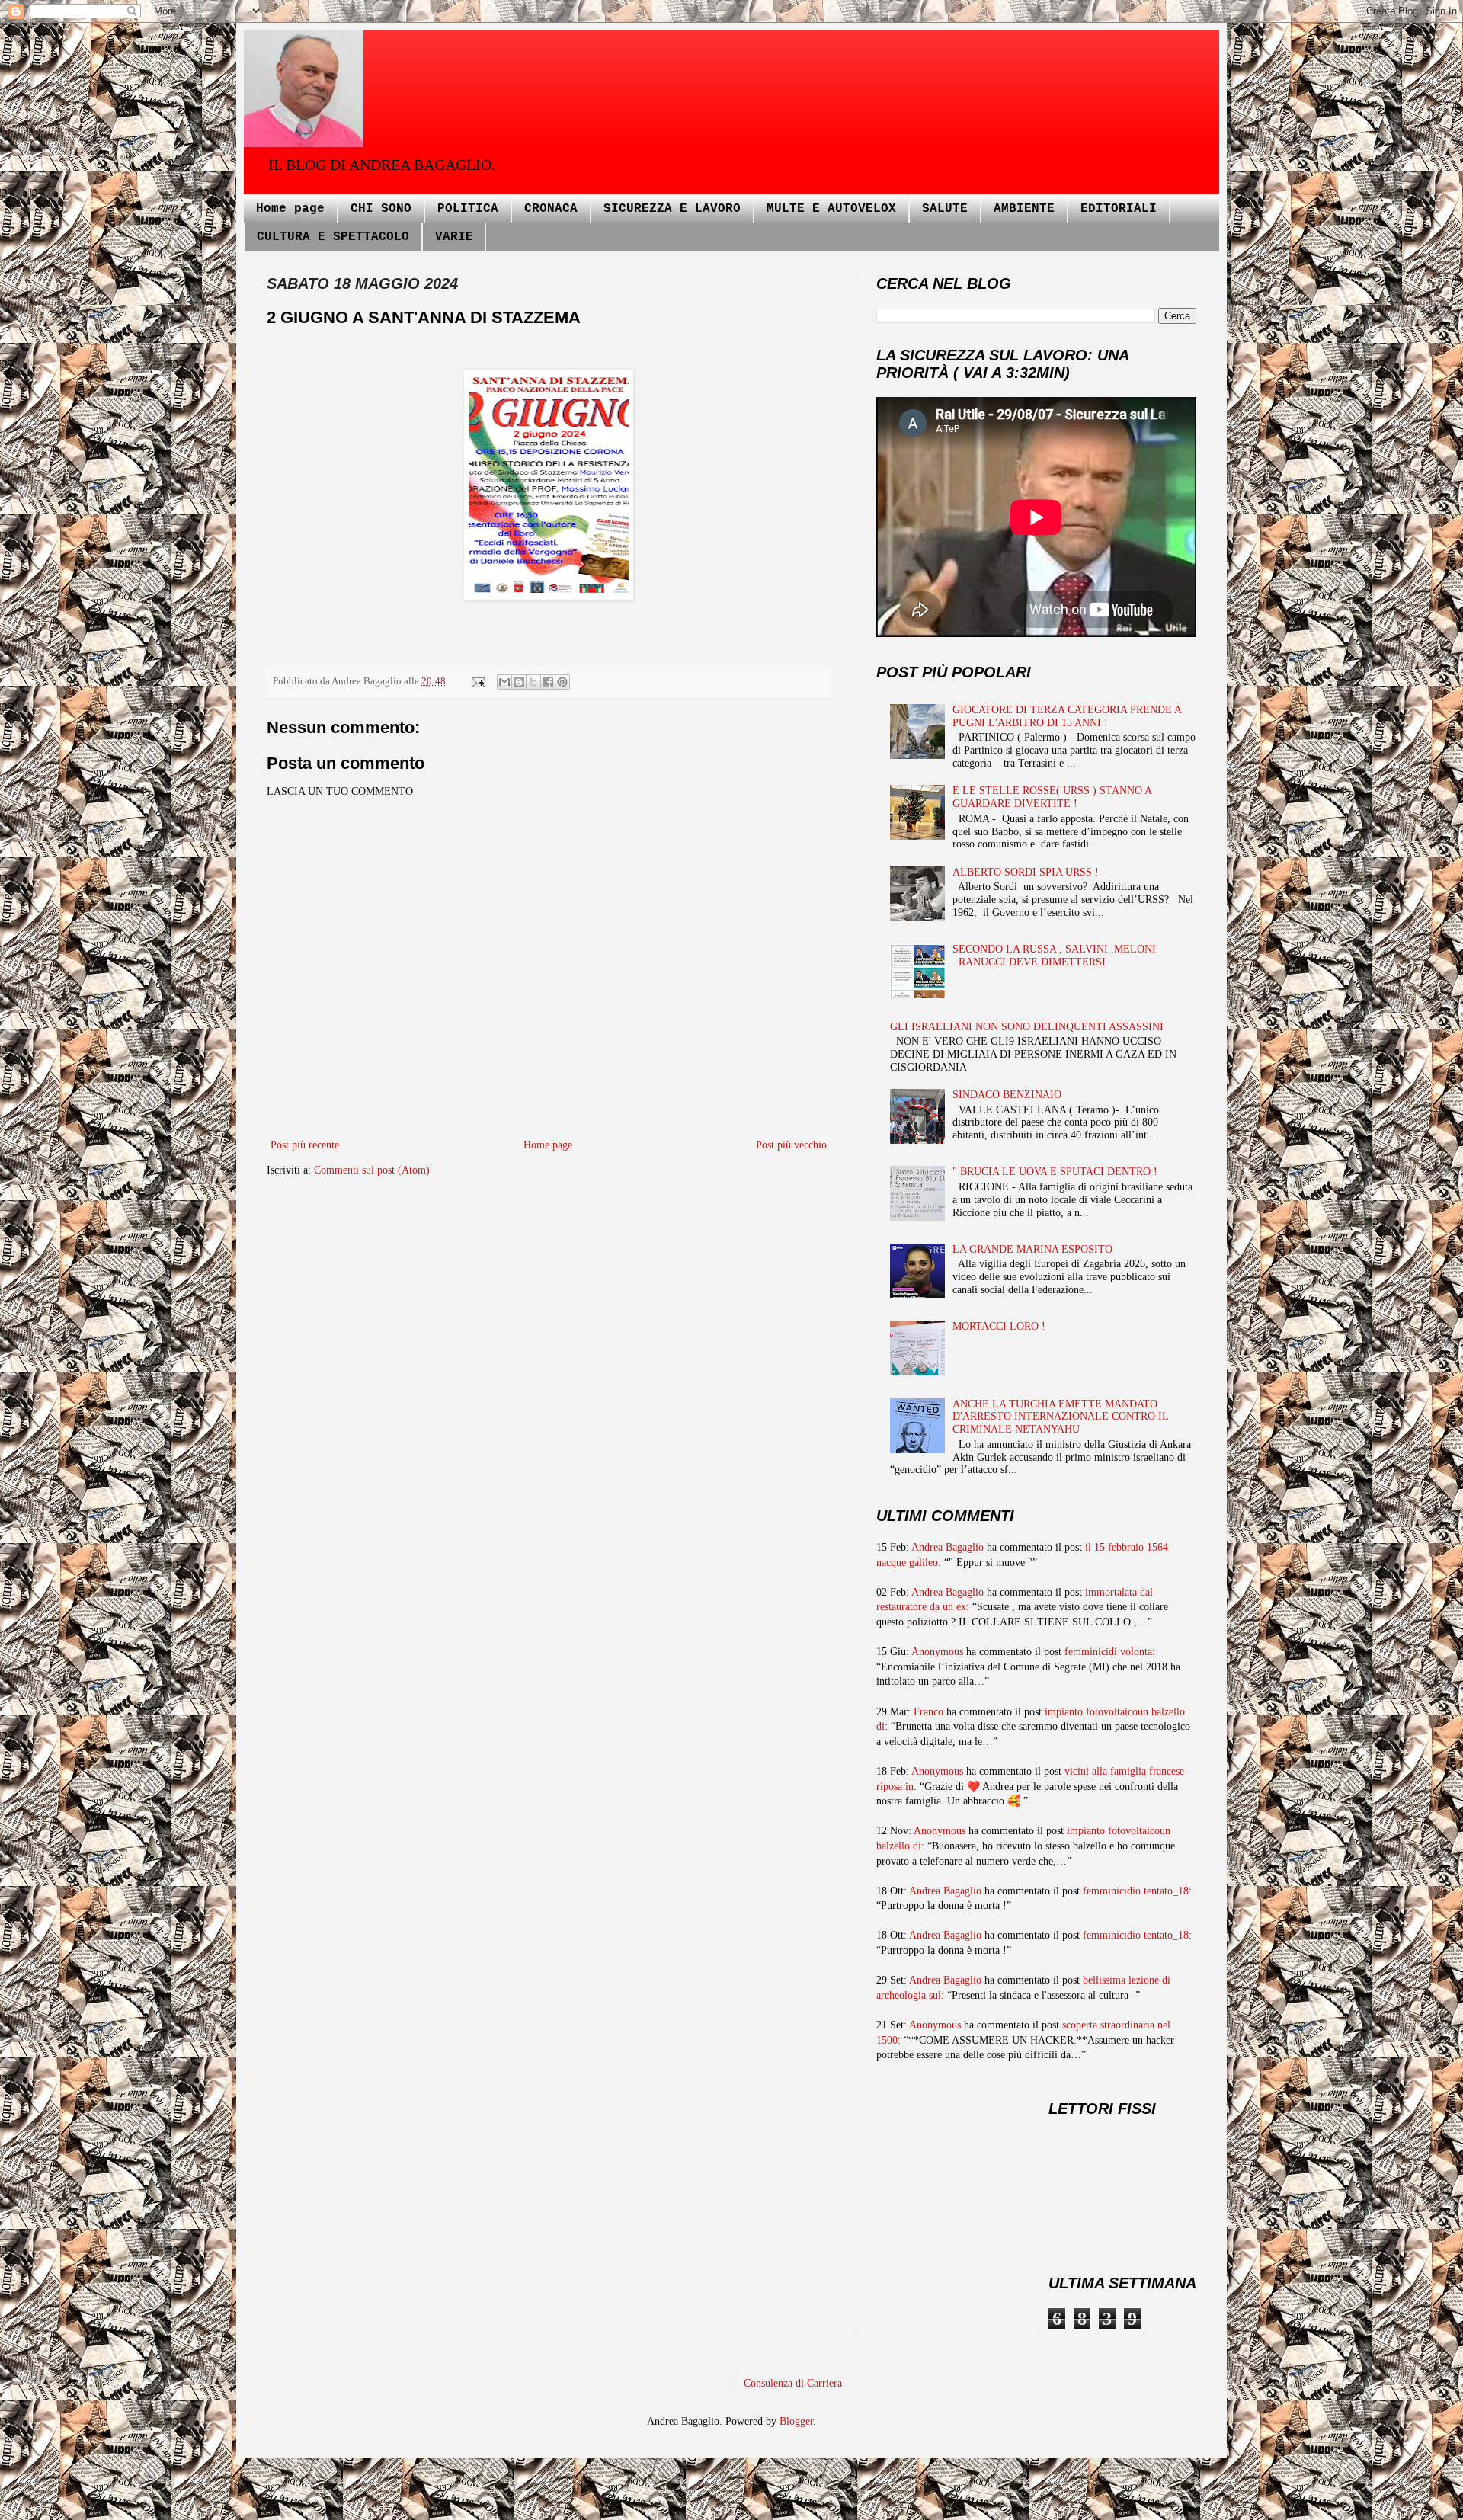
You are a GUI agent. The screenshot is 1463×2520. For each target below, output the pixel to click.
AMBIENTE (1024, 209)
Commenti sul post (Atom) (372, 1170)
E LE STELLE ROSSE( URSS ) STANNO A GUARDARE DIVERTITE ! (1052, 797)
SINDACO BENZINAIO (1007, 1095)
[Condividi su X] (533, 682)
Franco (928, 1712)
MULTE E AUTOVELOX (831, 209)
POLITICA (468, 209)
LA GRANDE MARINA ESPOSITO (1032, 1249)
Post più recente (305, 1145)
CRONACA (551, 209)
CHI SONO (381, 209)
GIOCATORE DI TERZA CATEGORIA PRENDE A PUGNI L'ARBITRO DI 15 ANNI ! (1067, 716)
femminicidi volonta (1108, 1652)
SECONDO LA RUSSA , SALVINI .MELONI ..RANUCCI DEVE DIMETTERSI (1054, 956)
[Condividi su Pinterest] (562, 682)
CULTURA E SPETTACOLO (333, 237)
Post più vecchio (791, 1145)
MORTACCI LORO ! (999, 1326)
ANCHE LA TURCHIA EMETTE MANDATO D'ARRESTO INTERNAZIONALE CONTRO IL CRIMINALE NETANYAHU (1060, 1417)
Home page (290, 209)
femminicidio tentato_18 (1136, 1891)
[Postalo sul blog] (519, 682)
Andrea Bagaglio (948, 1547)
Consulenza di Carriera (793, 2383)
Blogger (796, 2421)
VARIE (454, 237)
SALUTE (945, 209)
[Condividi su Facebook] (548, 682)
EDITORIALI (1119, 209)
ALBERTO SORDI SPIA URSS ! (1026, 872)
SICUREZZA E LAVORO (672, 209)
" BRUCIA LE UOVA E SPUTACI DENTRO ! (1055, 1172)
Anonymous (937, 1652)
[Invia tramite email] (504, 682)
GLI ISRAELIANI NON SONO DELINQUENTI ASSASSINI (1027, 1027)
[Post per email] (477, 681)
